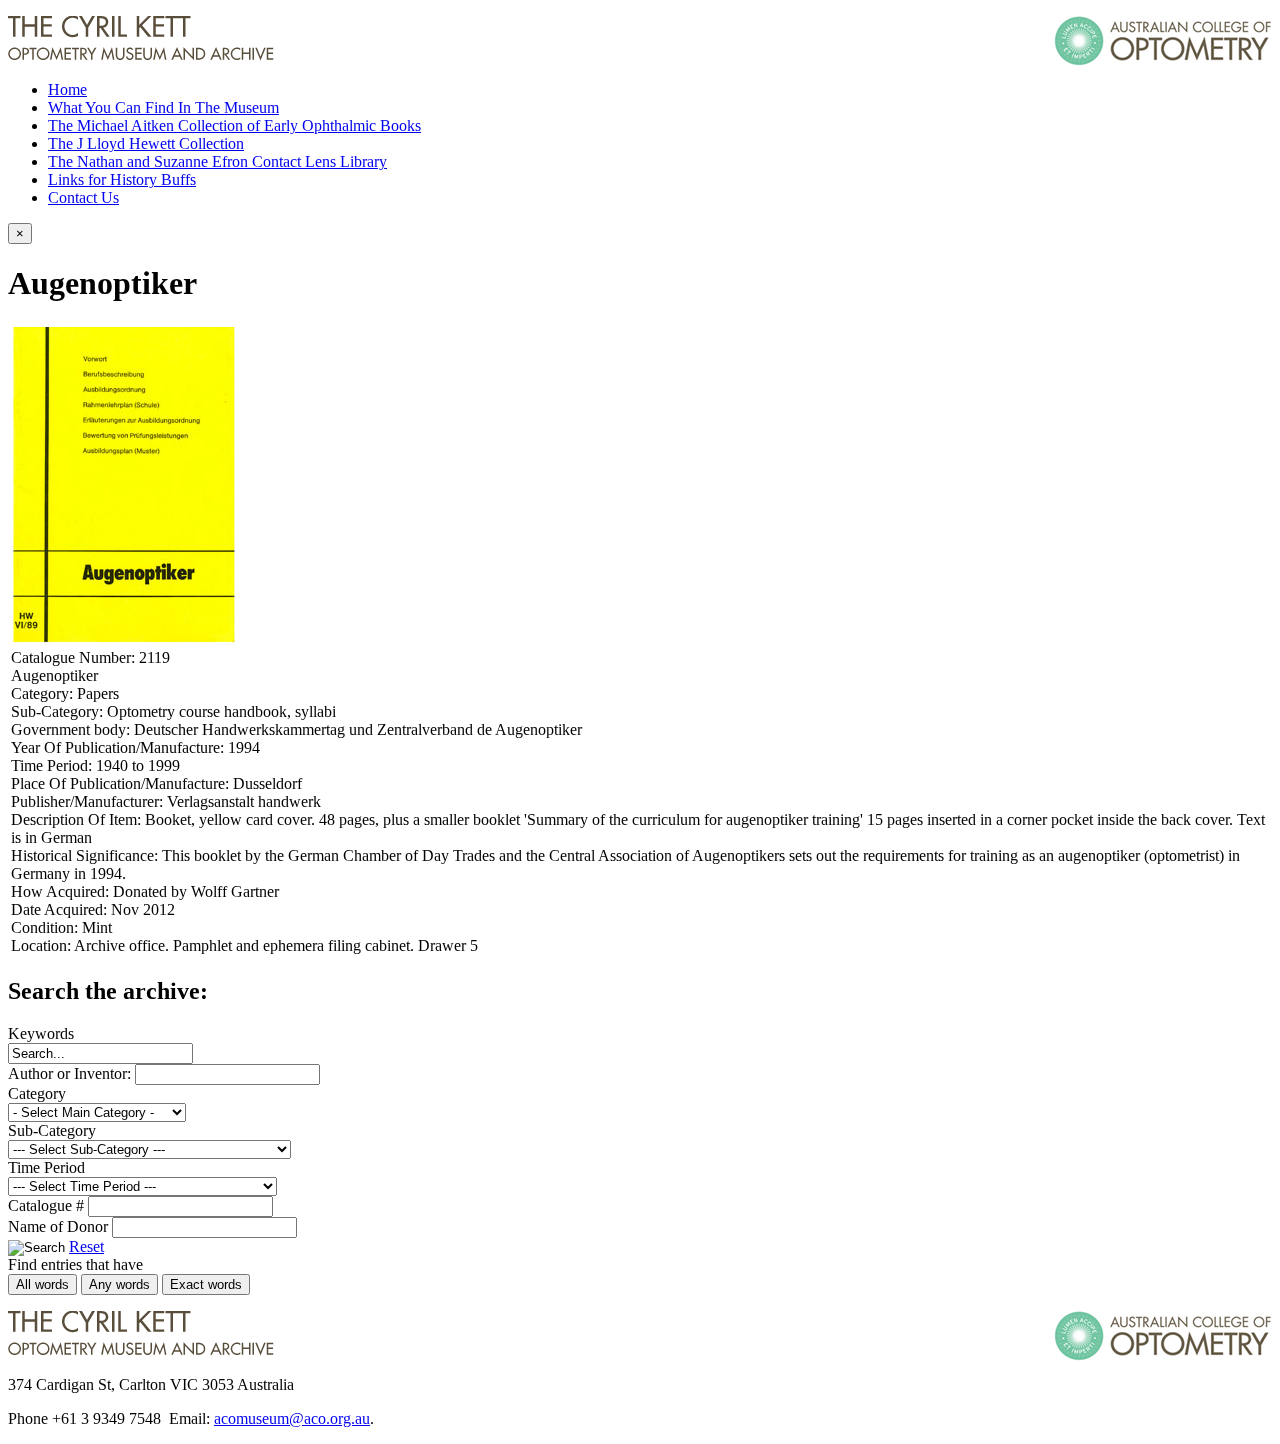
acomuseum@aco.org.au (292, 1418)
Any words (119, 1284)
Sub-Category (52, 1130)
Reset (86, 1246)
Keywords (41, 1033)
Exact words (206, 1284)
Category (37, 1093)
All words (42, 1284)
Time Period (46, 1167)
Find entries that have (75, 1264)
